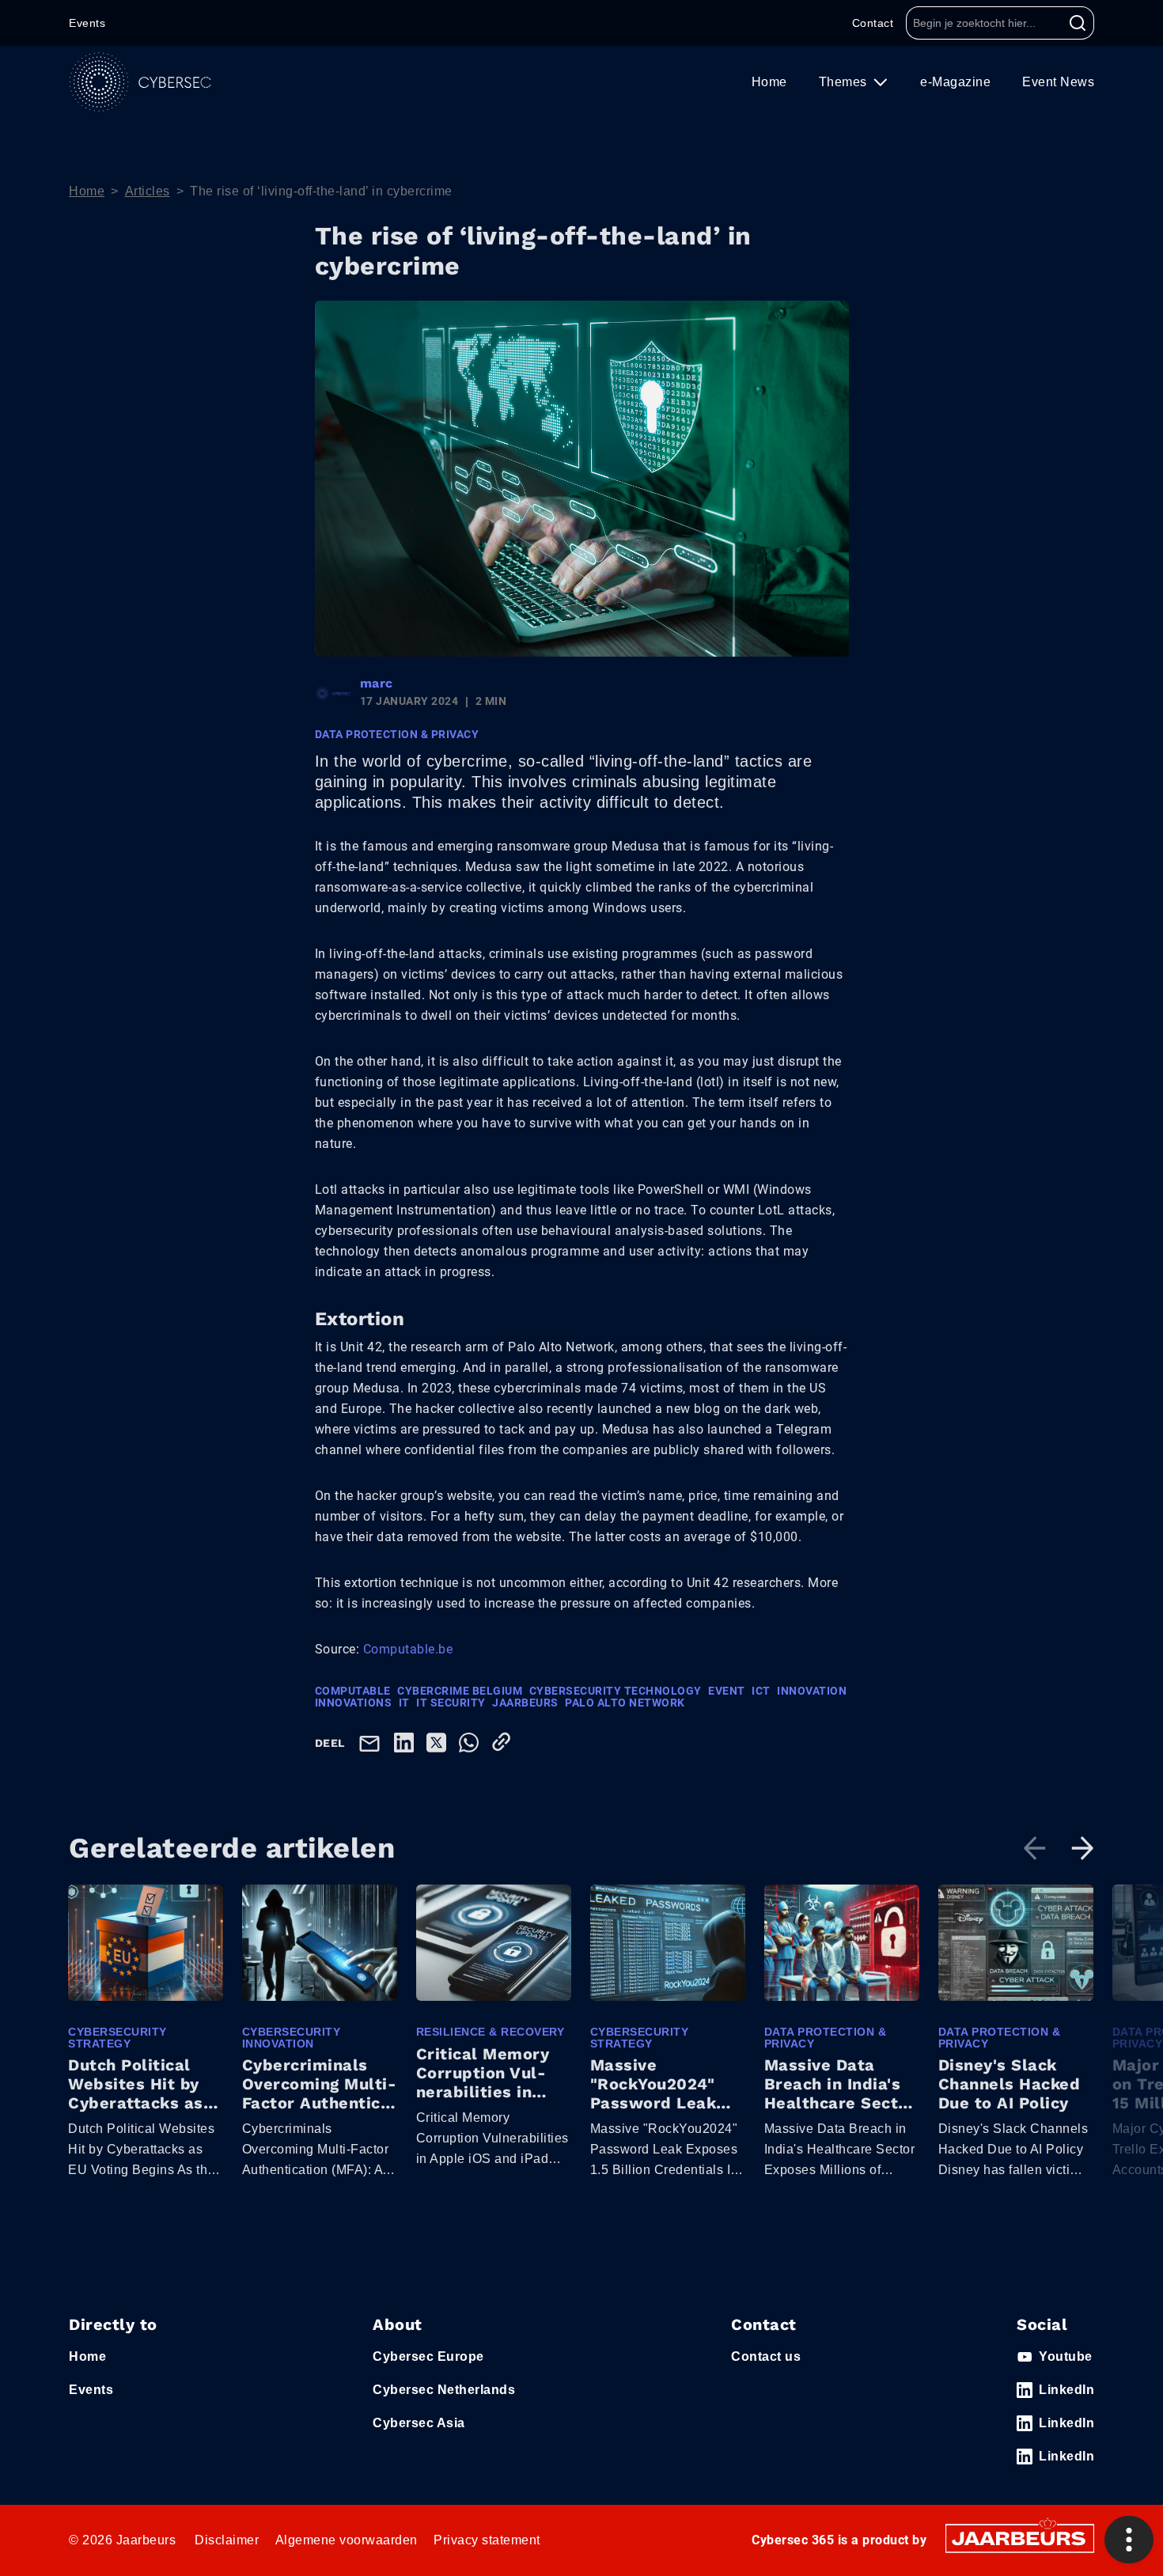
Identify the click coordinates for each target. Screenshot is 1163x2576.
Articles (148, 191)
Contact (873, 23)
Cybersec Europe (428, 2356)
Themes (845, 82)
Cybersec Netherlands (444, 2390)
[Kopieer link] (504, 1742)
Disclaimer (227, 2540)
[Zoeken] (1078, 23)
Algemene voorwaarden (347, 2540)
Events (87, 23)
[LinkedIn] (407, 1742)
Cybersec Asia (419, 2423)
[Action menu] (1129, 2540)
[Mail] (373, 1743)
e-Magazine (955, 82)
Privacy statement (487, 2540)
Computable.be (408, 1649)
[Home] (140, 82)
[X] (439, 1742)
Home (769, 82)
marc (377, 683)
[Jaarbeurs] (1020, 2538)
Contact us (766, 2356)
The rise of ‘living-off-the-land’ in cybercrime (321, 191)
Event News (1058, 82)
